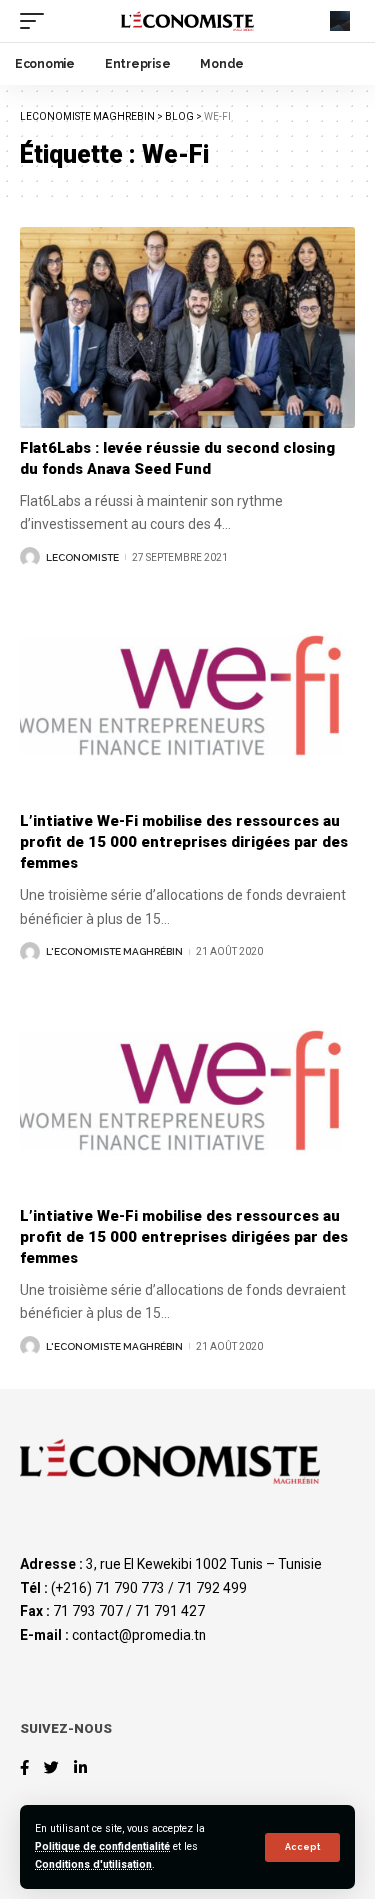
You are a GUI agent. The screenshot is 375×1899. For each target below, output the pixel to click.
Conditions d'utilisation (93, 1864)
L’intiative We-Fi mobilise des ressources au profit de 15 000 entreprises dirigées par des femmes (184, 842)
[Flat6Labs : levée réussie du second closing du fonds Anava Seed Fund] (187, 327)
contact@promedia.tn (139, 1635)
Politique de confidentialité (102, 1846)
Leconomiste (82, 557)
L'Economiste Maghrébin (114, 951)
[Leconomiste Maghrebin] (188, 21)
